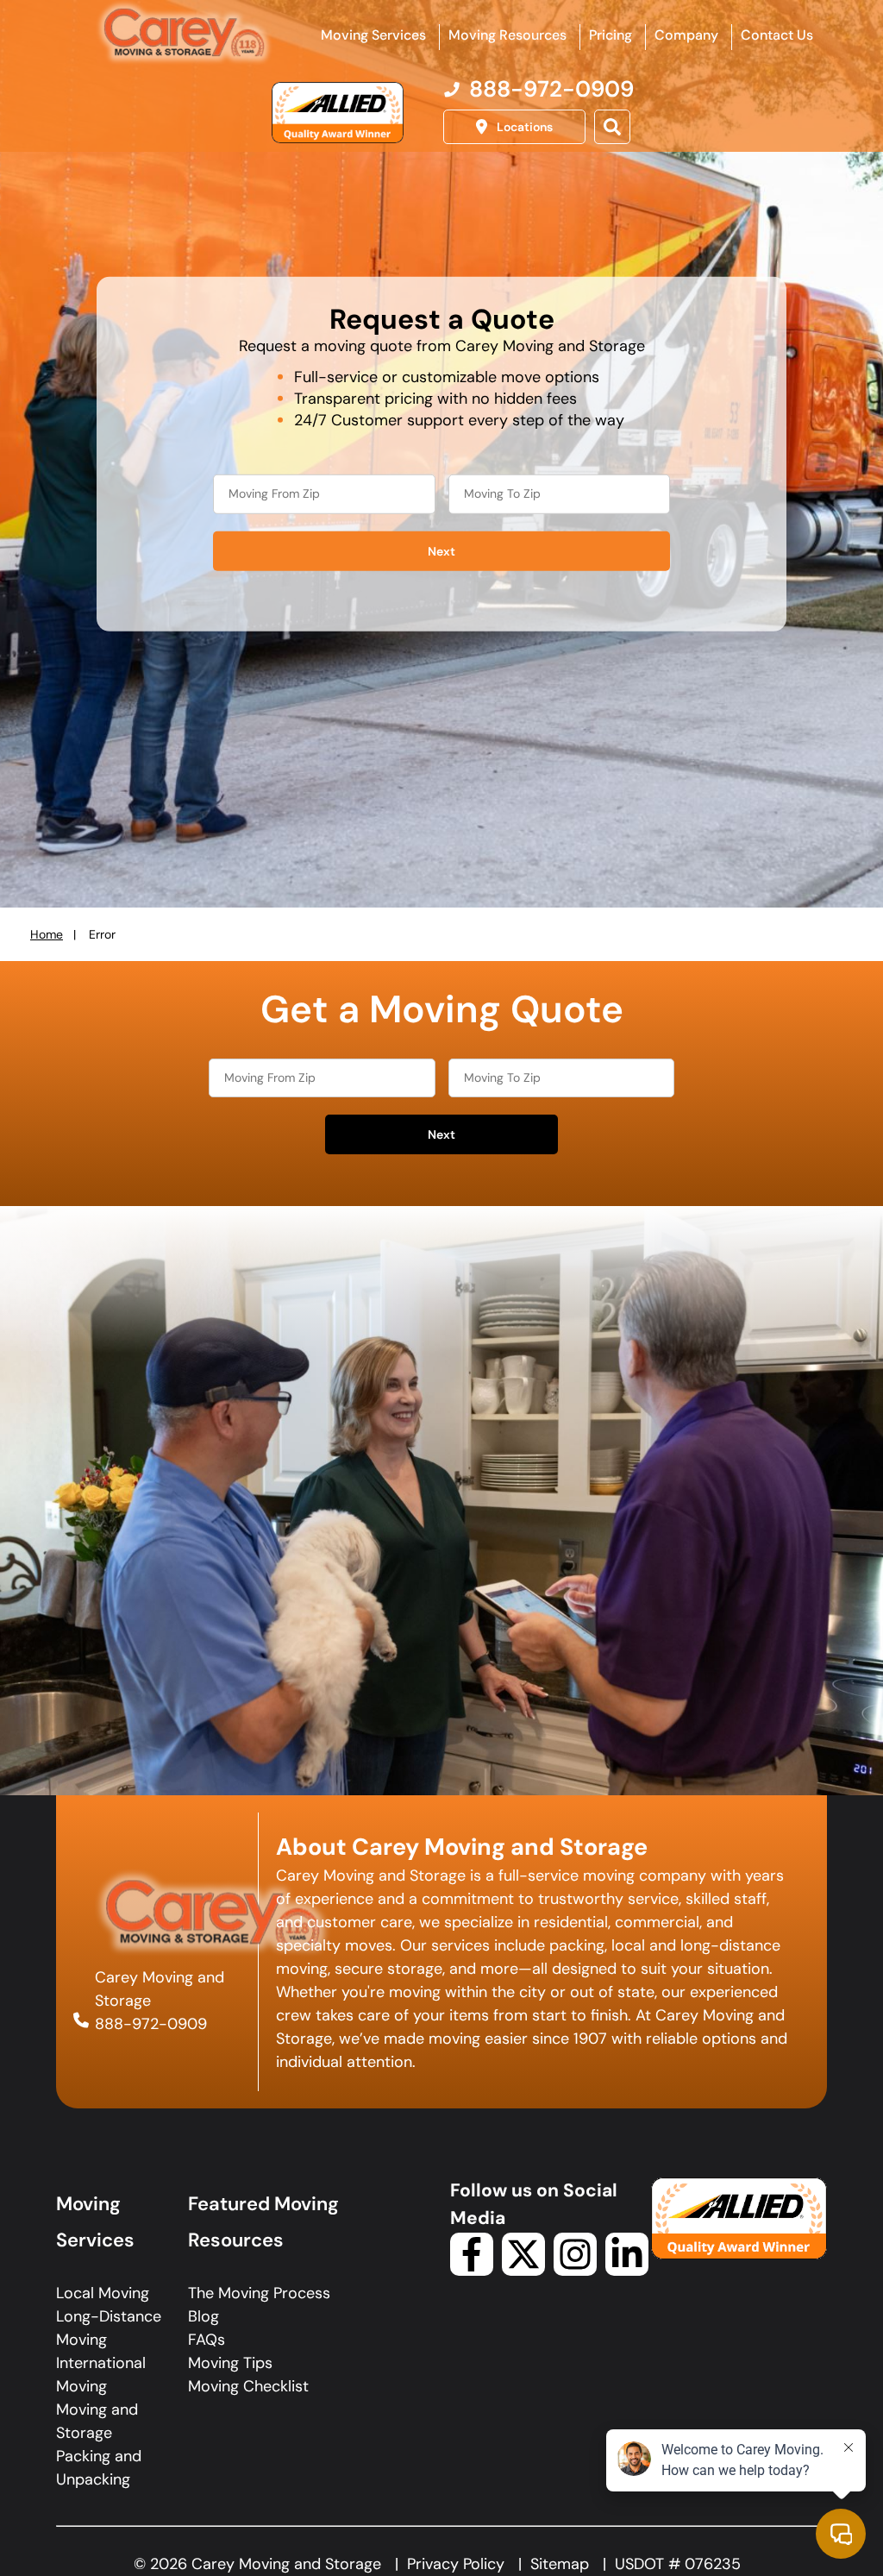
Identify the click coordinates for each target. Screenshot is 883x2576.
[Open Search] (612, 127)
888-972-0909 (151, 2023)
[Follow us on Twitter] (523, 2271)
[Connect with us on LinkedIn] (627, 2271)
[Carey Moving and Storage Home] (185, 34)
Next (441, 550)
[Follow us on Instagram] (575, 2271)
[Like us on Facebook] (472, 2271)
